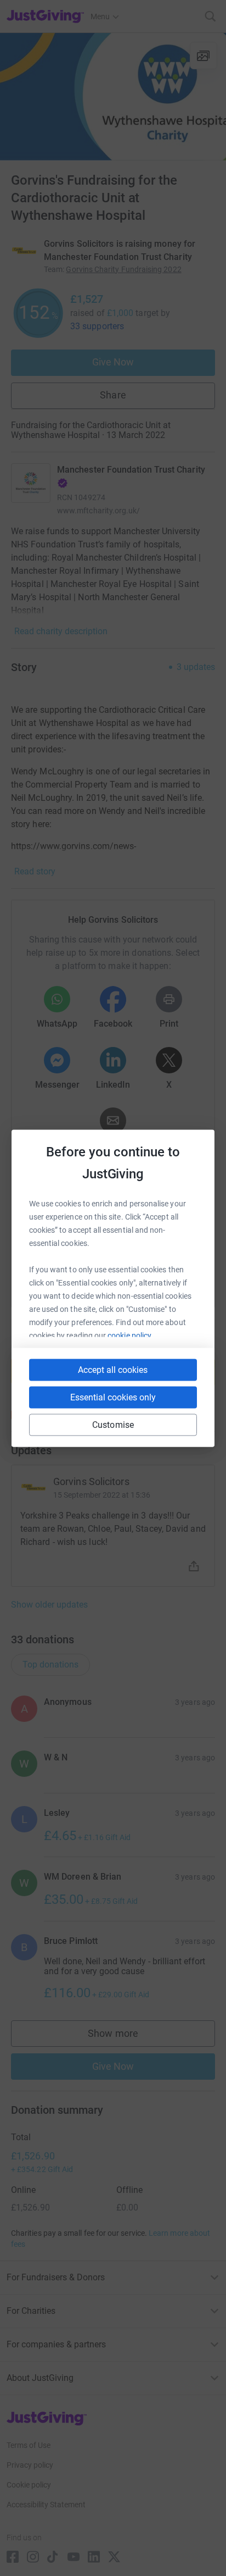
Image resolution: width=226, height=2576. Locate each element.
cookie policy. (130, 1335)
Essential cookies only (113, 1397)
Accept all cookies (113, 1369)
